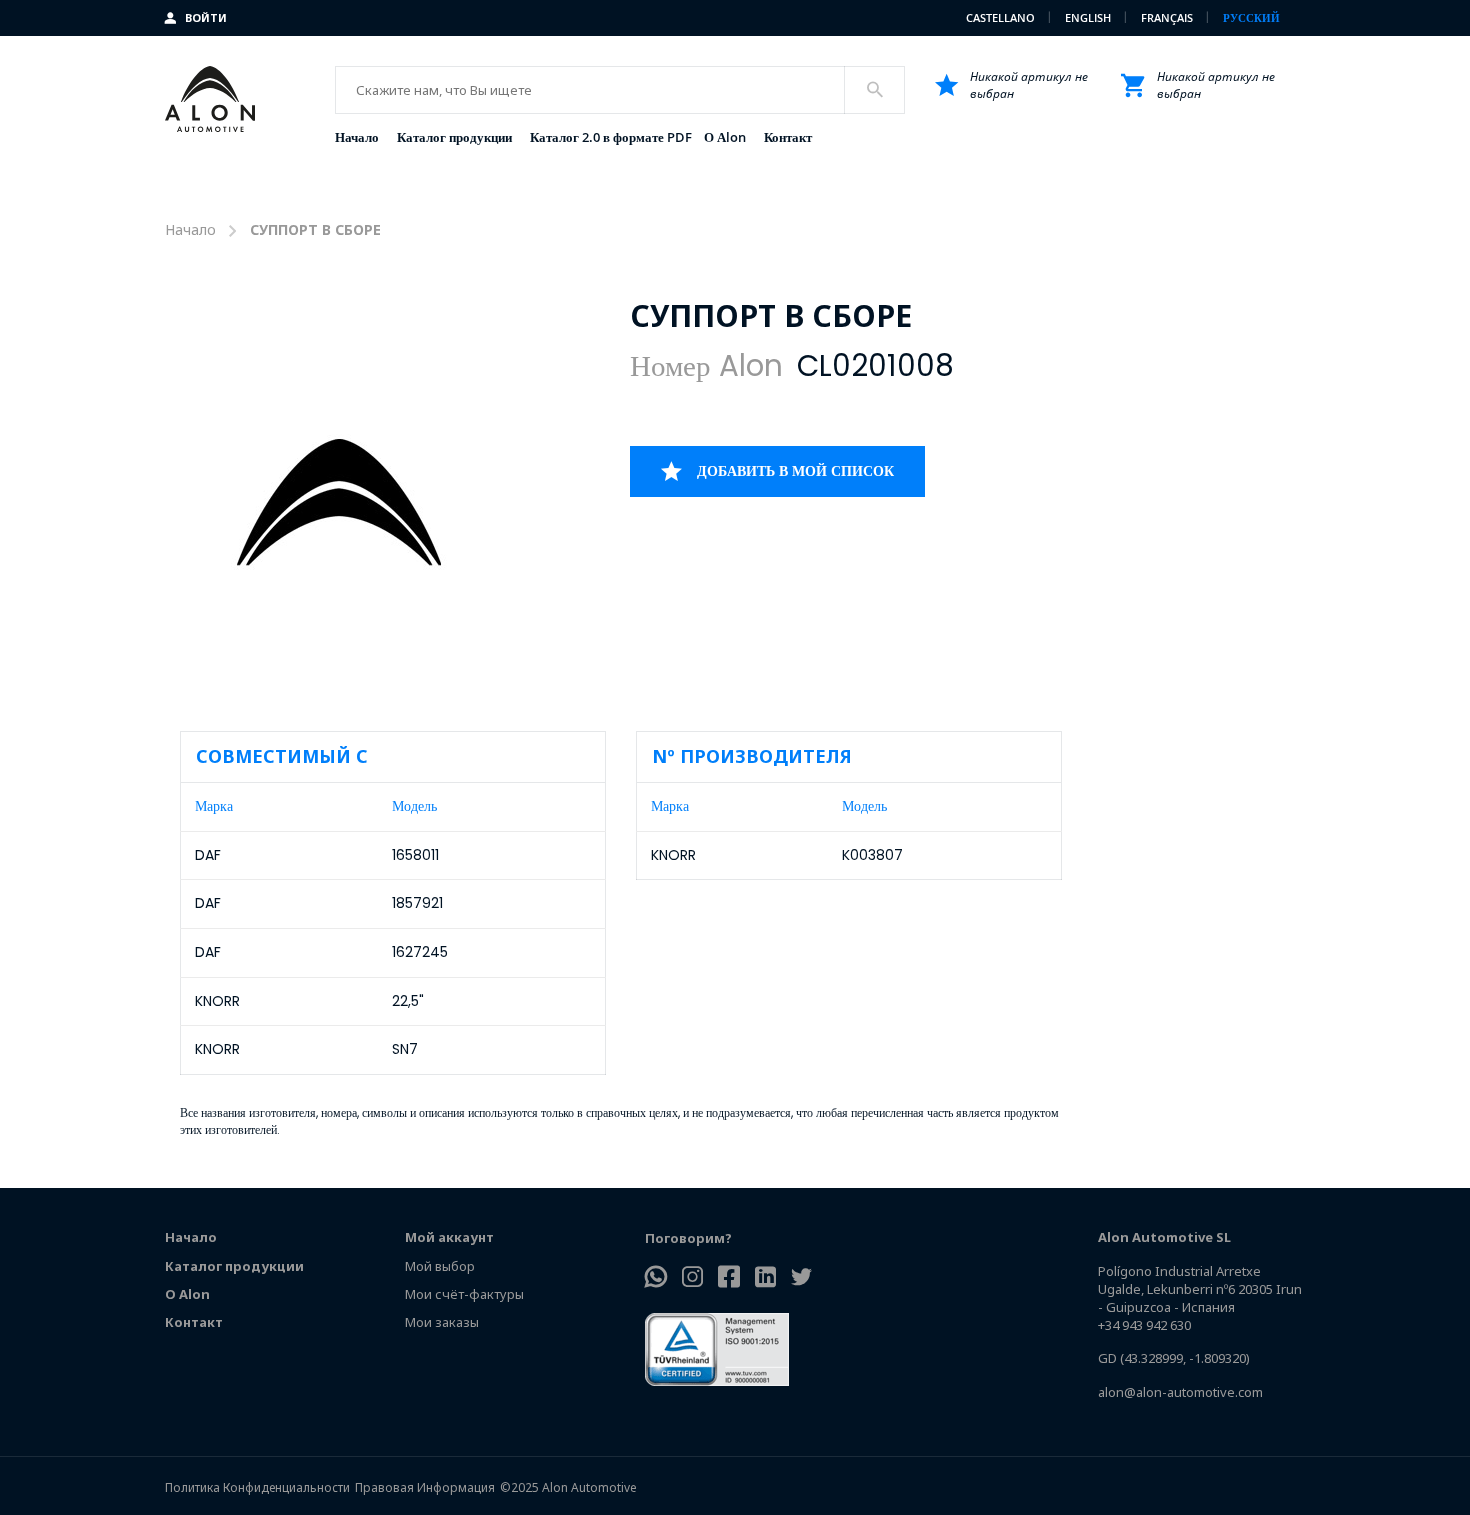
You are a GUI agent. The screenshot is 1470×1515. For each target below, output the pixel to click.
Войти (206, 17)
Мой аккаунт (449, 1237)
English (1089, 17)
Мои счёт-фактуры (464, 1294)
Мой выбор (440, 1266)
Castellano (1002, 17)
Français (1168, 17)
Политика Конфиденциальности (257, 1487)
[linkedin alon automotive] (765, 1278)
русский (1251, 17)
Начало (190, 229)
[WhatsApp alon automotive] (656, 1278)
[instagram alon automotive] (692, 1278)
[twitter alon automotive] (801, 1278)
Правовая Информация (425, 1487)
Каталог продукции (234, 1266)
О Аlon (187, 1294)
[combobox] (619, 90)
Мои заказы (442, 1322)
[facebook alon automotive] (729, 1278)
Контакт (194, 1322)
